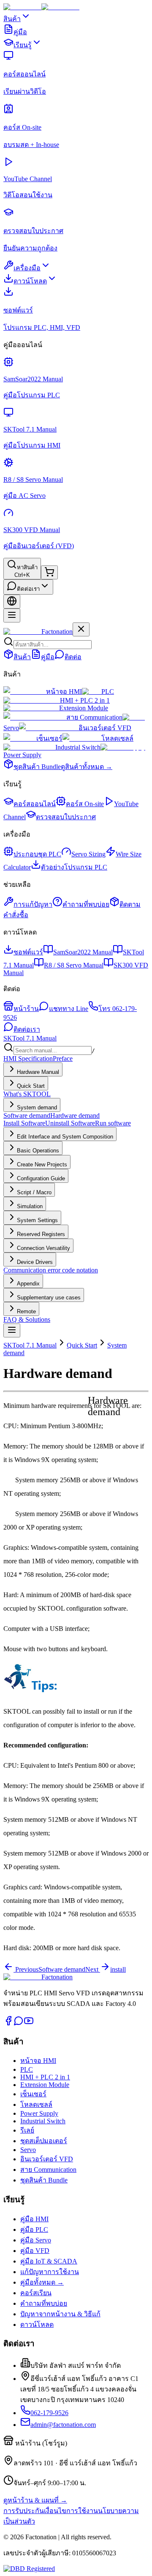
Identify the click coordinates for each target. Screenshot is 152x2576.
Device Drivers (35, 1262)
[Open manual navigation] (12, 1330)
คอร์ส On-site (85, 804)
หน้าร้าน (26, 1009)
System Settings (37, 1220)
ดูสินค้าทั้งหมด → (87, 767)
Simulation (30, 1206)
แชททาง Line (69, 1009)
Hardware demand (75, 1115)
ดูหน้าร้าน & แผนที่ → (35, 2500)
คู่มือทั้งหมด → (42, 2282)
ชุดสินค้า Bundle (37, 767)
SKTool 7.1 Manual (30, 1038)
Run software (113, 1123)
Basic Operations (38, 1151)
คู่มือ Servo (36, 2240)
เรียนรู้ (23, 45)
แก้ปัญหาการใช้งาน (50, 2272)
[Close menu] (81, 629)
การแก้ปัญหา (33, 904)
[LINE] (19, 2023)
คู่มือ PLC (34, 2230)
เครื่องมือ (27, 268)
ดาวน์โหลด (30, 281)
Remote (26, 1311)
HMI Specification (28, 1058)
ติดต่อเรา (28, 589)
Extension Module (84, 708)
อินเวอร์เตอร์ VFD (105, 728)
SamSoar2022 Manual (83, 952)
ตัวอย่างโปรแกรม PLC (74, 867)
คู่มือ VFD (35, 2251)
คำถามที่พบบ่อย (86, 904)
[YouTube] (29, 2023)
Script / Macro (34, 1192)
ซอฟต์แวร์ (28, 952)
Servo (28, 2150)
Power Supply (39, 2113)
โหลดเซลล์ (117, 738)
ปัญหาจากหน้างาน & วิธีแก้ (60, 2314)
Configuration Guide (41, 1178)
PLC (108, 692)
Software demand (27, 1115)
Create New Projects (42, 1164)
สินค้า (12, 19)
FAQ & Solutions (27, 1319)
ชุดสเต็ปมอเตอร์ (44, 2141)
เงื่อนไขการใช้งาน (71, 2511)
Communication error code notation (51, 1270)
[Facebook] (8, 2023)
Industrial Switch (78, 747)
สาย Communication (94, 717)
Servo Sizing (88, 854)
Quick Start (31, 1086)
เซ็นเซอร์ (49, 738)
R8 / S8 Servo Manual (74, 965)
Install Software (24, 1123)
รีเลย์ (27, 2130)
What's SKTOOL (27, 1094)
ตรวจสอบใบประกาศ (66, 817)
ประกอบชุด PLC (37, 854)
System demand (37, 1107)
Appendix (28, 1284)
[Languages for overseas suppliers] (12, 602)
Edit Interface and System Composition (65, 1137)
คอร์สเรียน (36, 2293)
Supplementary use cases (49, 1298)
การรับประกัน (24, 2511)
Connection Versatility (43, 1248)
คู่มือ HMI (34, 2219)
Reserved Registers (41, 1234)
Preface (63, 1058)
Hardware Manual (38, 1072)
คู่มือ (20, 32)
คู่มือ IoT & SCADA (49, 2261)
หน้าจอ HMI (64, 692)
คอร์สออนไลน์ (35, 804)
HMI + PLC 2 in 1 (85, 700)
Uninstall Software (70, 1123)
